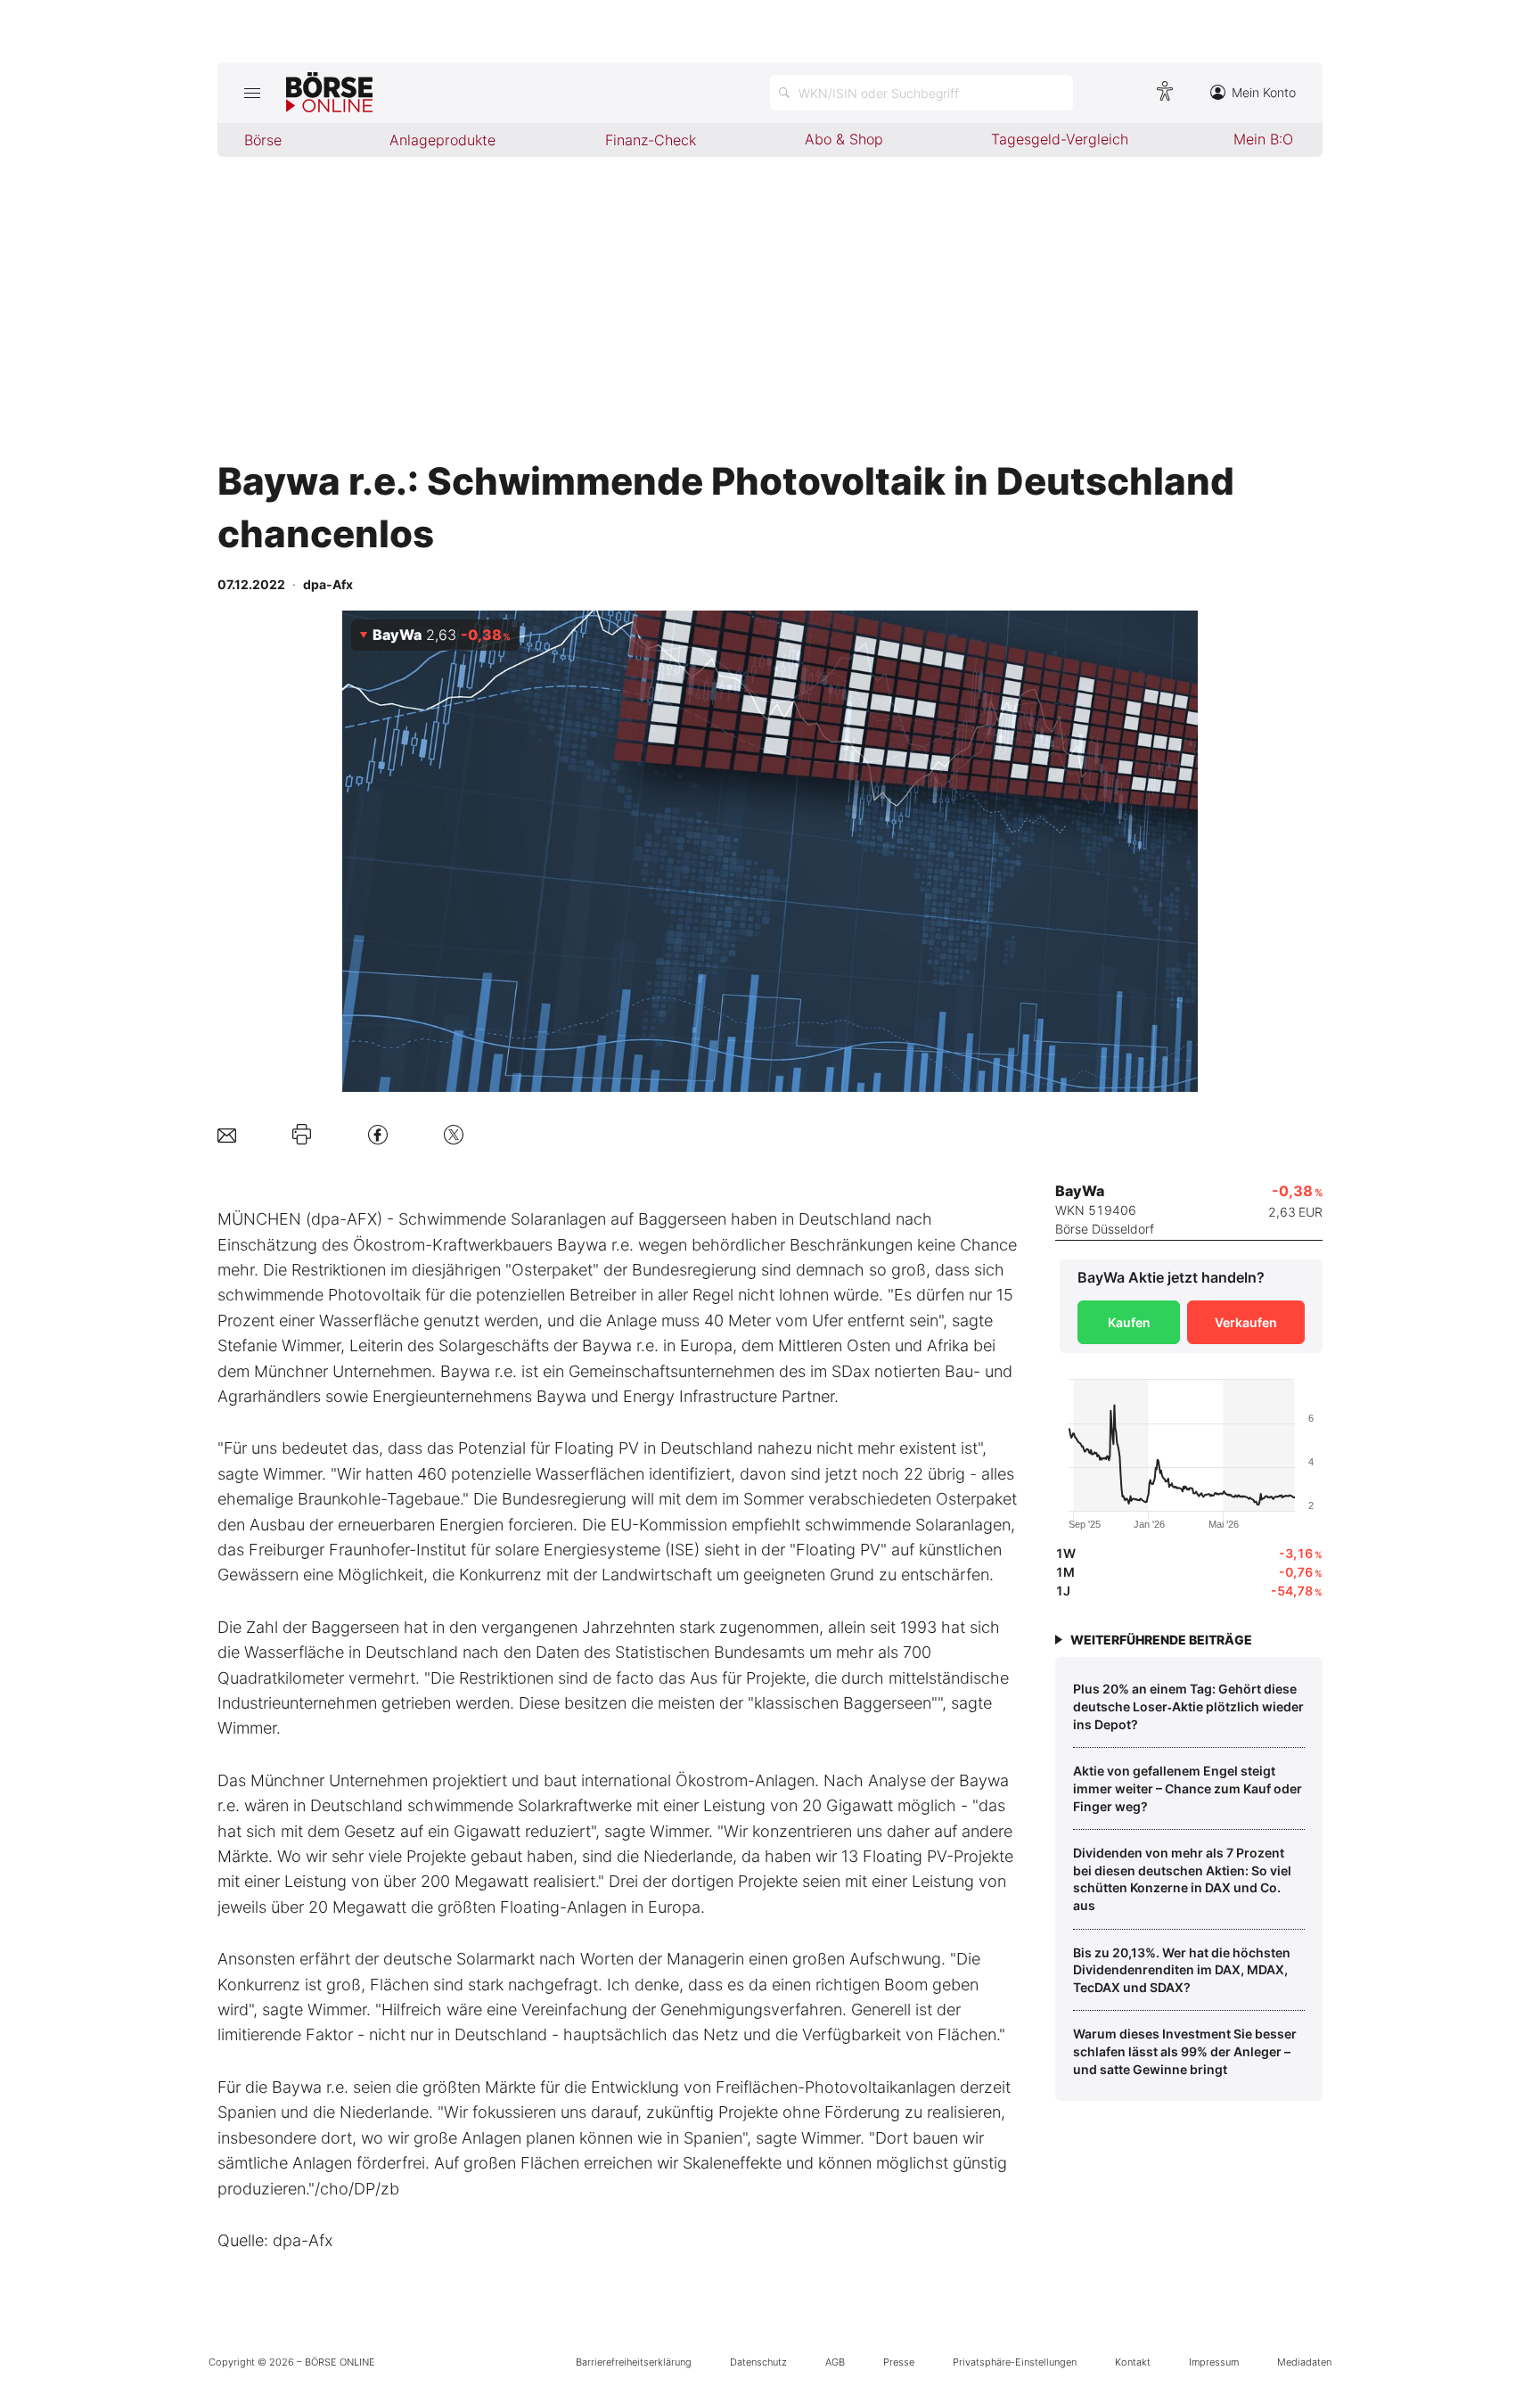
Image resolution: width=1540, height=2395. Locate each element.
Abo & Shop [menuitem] (844, 139)
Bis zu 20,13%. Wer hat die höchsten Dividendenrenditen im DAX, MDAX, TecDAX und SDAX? (1182, 1970)
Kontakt (1133, 2362)
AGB (835, 2362)
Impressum (1214, 2362)
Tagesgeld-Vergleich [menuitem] (1060, 139)
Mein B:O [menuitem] (1263, 139)
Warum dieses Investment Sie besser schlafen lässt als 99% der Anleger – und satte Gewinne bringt (1185, 2051)
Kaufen (1129, 1322)
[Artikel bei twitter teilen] (454, 1134)
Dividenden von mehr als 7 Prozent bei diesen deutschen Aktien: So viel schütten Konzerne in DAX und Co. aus (1182, 1879)
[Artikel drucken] (302, 1135)
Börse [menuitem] (263, 140)
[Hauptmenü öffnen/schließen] (252, 93)
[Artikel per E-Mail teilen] (227, 1134)
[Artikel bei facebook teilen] (378, 1134)
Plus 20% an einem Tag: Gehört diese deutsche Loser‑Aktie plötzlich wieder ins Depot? (1188, 1706)
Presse (899, 2362)
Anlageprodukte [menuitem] (442, 140)
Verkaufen (1246, 1322)
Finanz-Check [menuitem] (651, 140)
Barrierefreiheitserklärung (634, 2362)
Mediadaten (1304, 2362)
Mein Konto (1264, 92)
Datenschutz (758, 2362)
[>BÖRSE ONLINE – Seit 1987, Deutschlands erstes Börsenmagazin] (329, 93)
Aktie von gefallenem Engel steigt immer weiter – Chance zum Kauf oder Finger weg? (1188, 1788)
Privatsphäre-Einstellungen (1015, 2362)
